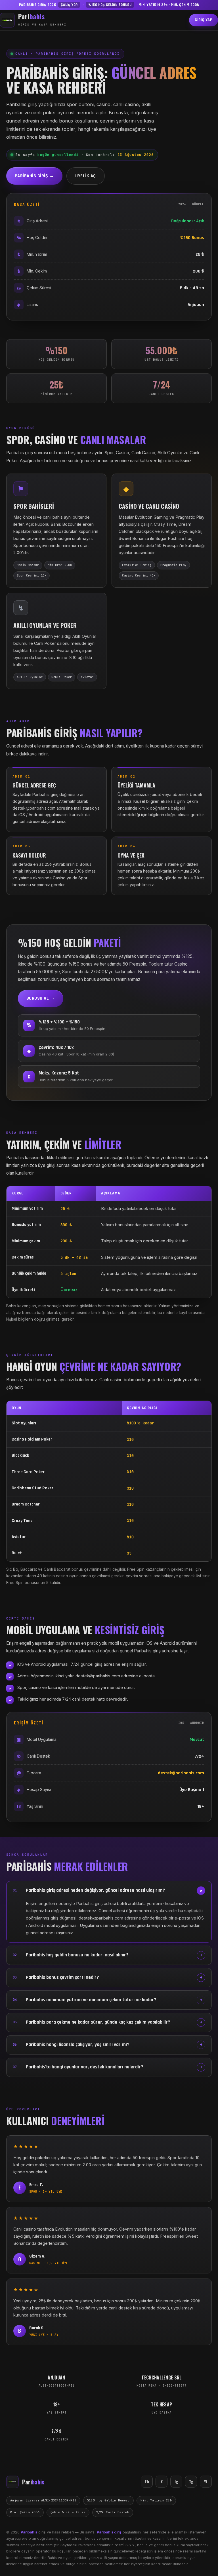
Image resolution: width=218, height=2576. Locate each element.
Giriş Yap (204, 20)
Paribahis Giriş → (34, 176)
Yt (206, 2481)
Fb (147, 2481)
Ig (176, 2481)
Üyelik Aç (85, 176)
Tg (191, 2481)
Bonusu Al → (41, 998)
